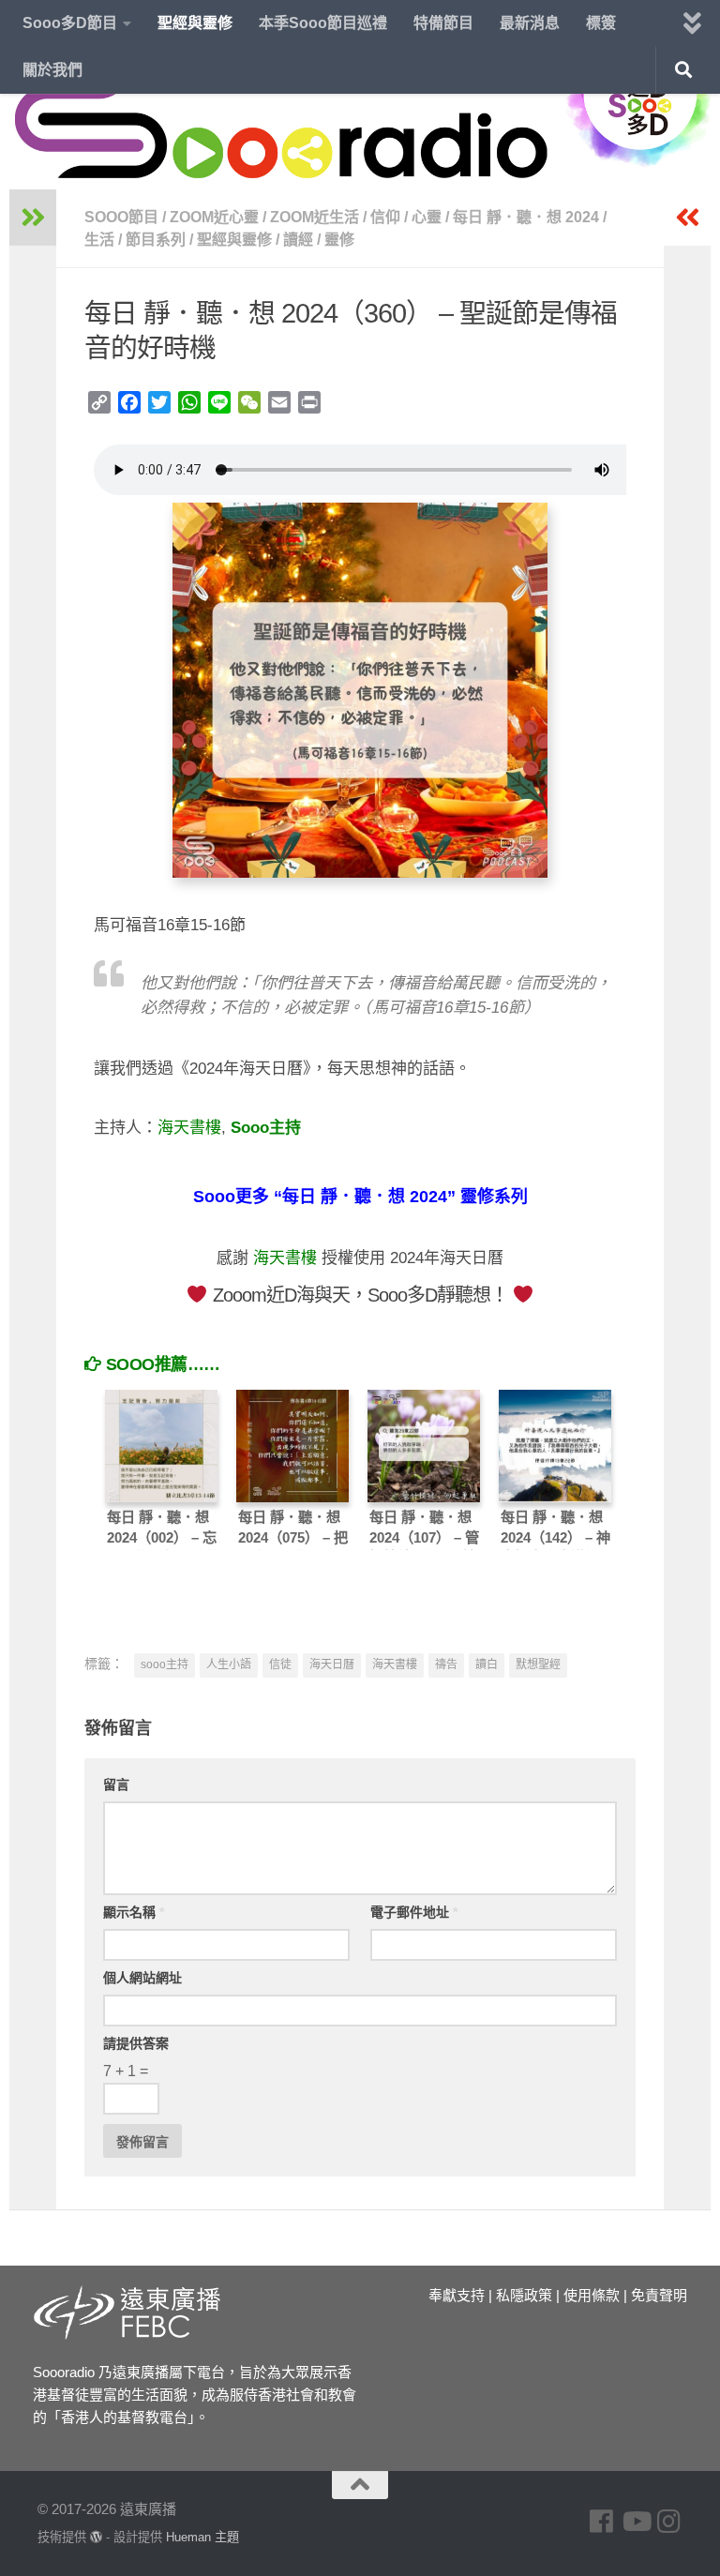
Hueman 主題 (202, 2537)
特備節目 (443, 23)
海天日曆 (332, 1665)
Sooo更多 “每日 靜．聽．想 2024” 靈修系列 (360, 1197)
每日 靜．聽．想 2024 (526, 217)
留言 (116, 1785)
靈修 (339, 240)
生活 (99, 240)
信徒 (280, 1665)
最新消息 (530, 23)
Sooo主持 (266, 1128)
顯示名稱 (134, 1912)
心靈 (427, 217)
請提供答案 (136, 2043)
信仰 (385, 217)
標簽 (601, 23)
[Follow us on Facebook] (602, 2522)
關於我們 (52, 70)
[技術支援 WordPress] (96, 2537)
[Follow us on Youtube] (636, 2522)
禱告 (446, 1665)
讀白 (487, 1665)
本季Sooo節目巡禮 (323, 23)
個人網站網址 (142, 1978)
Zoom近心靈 (214, 217)
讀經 (298, 240)
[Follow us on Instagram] (669, 2522)
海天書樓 (189, 1128)
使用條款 (592, 2295)
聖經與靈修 (195, 23)
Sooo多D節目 (70, 23)
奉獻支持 (457, 2295)
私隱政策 (524, 2295)
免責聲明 (659, 2295)
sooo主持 (165, 1665)
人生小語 (229, 1665)
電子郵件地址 (414, 1912)
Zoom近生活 (315, 217)
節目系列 (156, 240)
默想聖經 (538, 1665)
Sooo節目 (121, 217)
